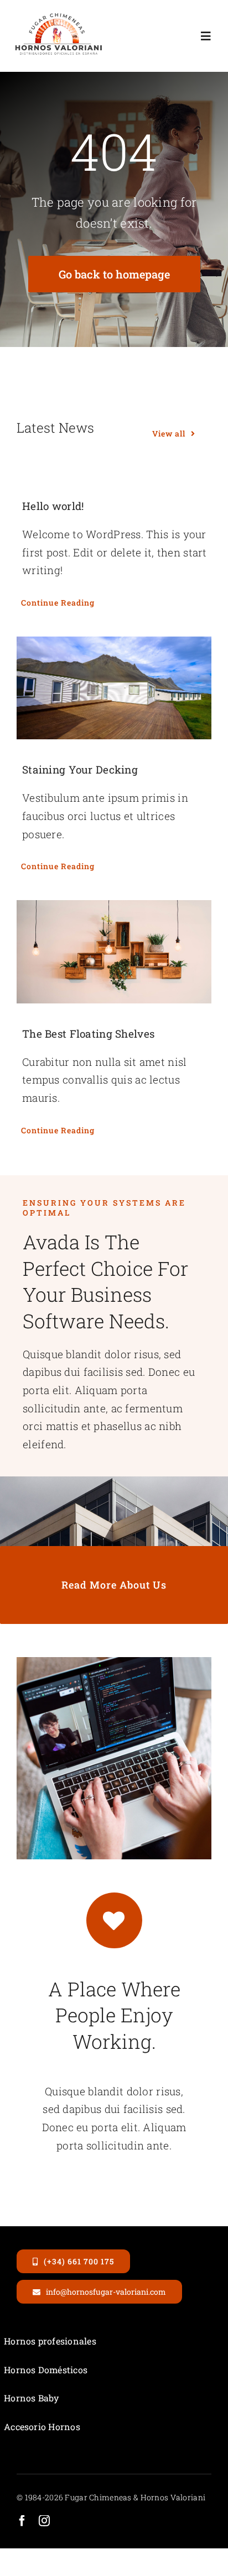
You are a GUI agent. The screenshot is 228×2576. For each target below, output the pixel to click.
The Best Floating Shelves (88, 1034)
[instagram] (44, 2521)
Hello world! (53, 506)
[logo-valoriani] (58, 16)
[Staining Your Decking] (114, 688)
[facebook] (22, 2521)
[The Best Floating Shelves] (114, 951)
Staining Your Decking (80, 769)
